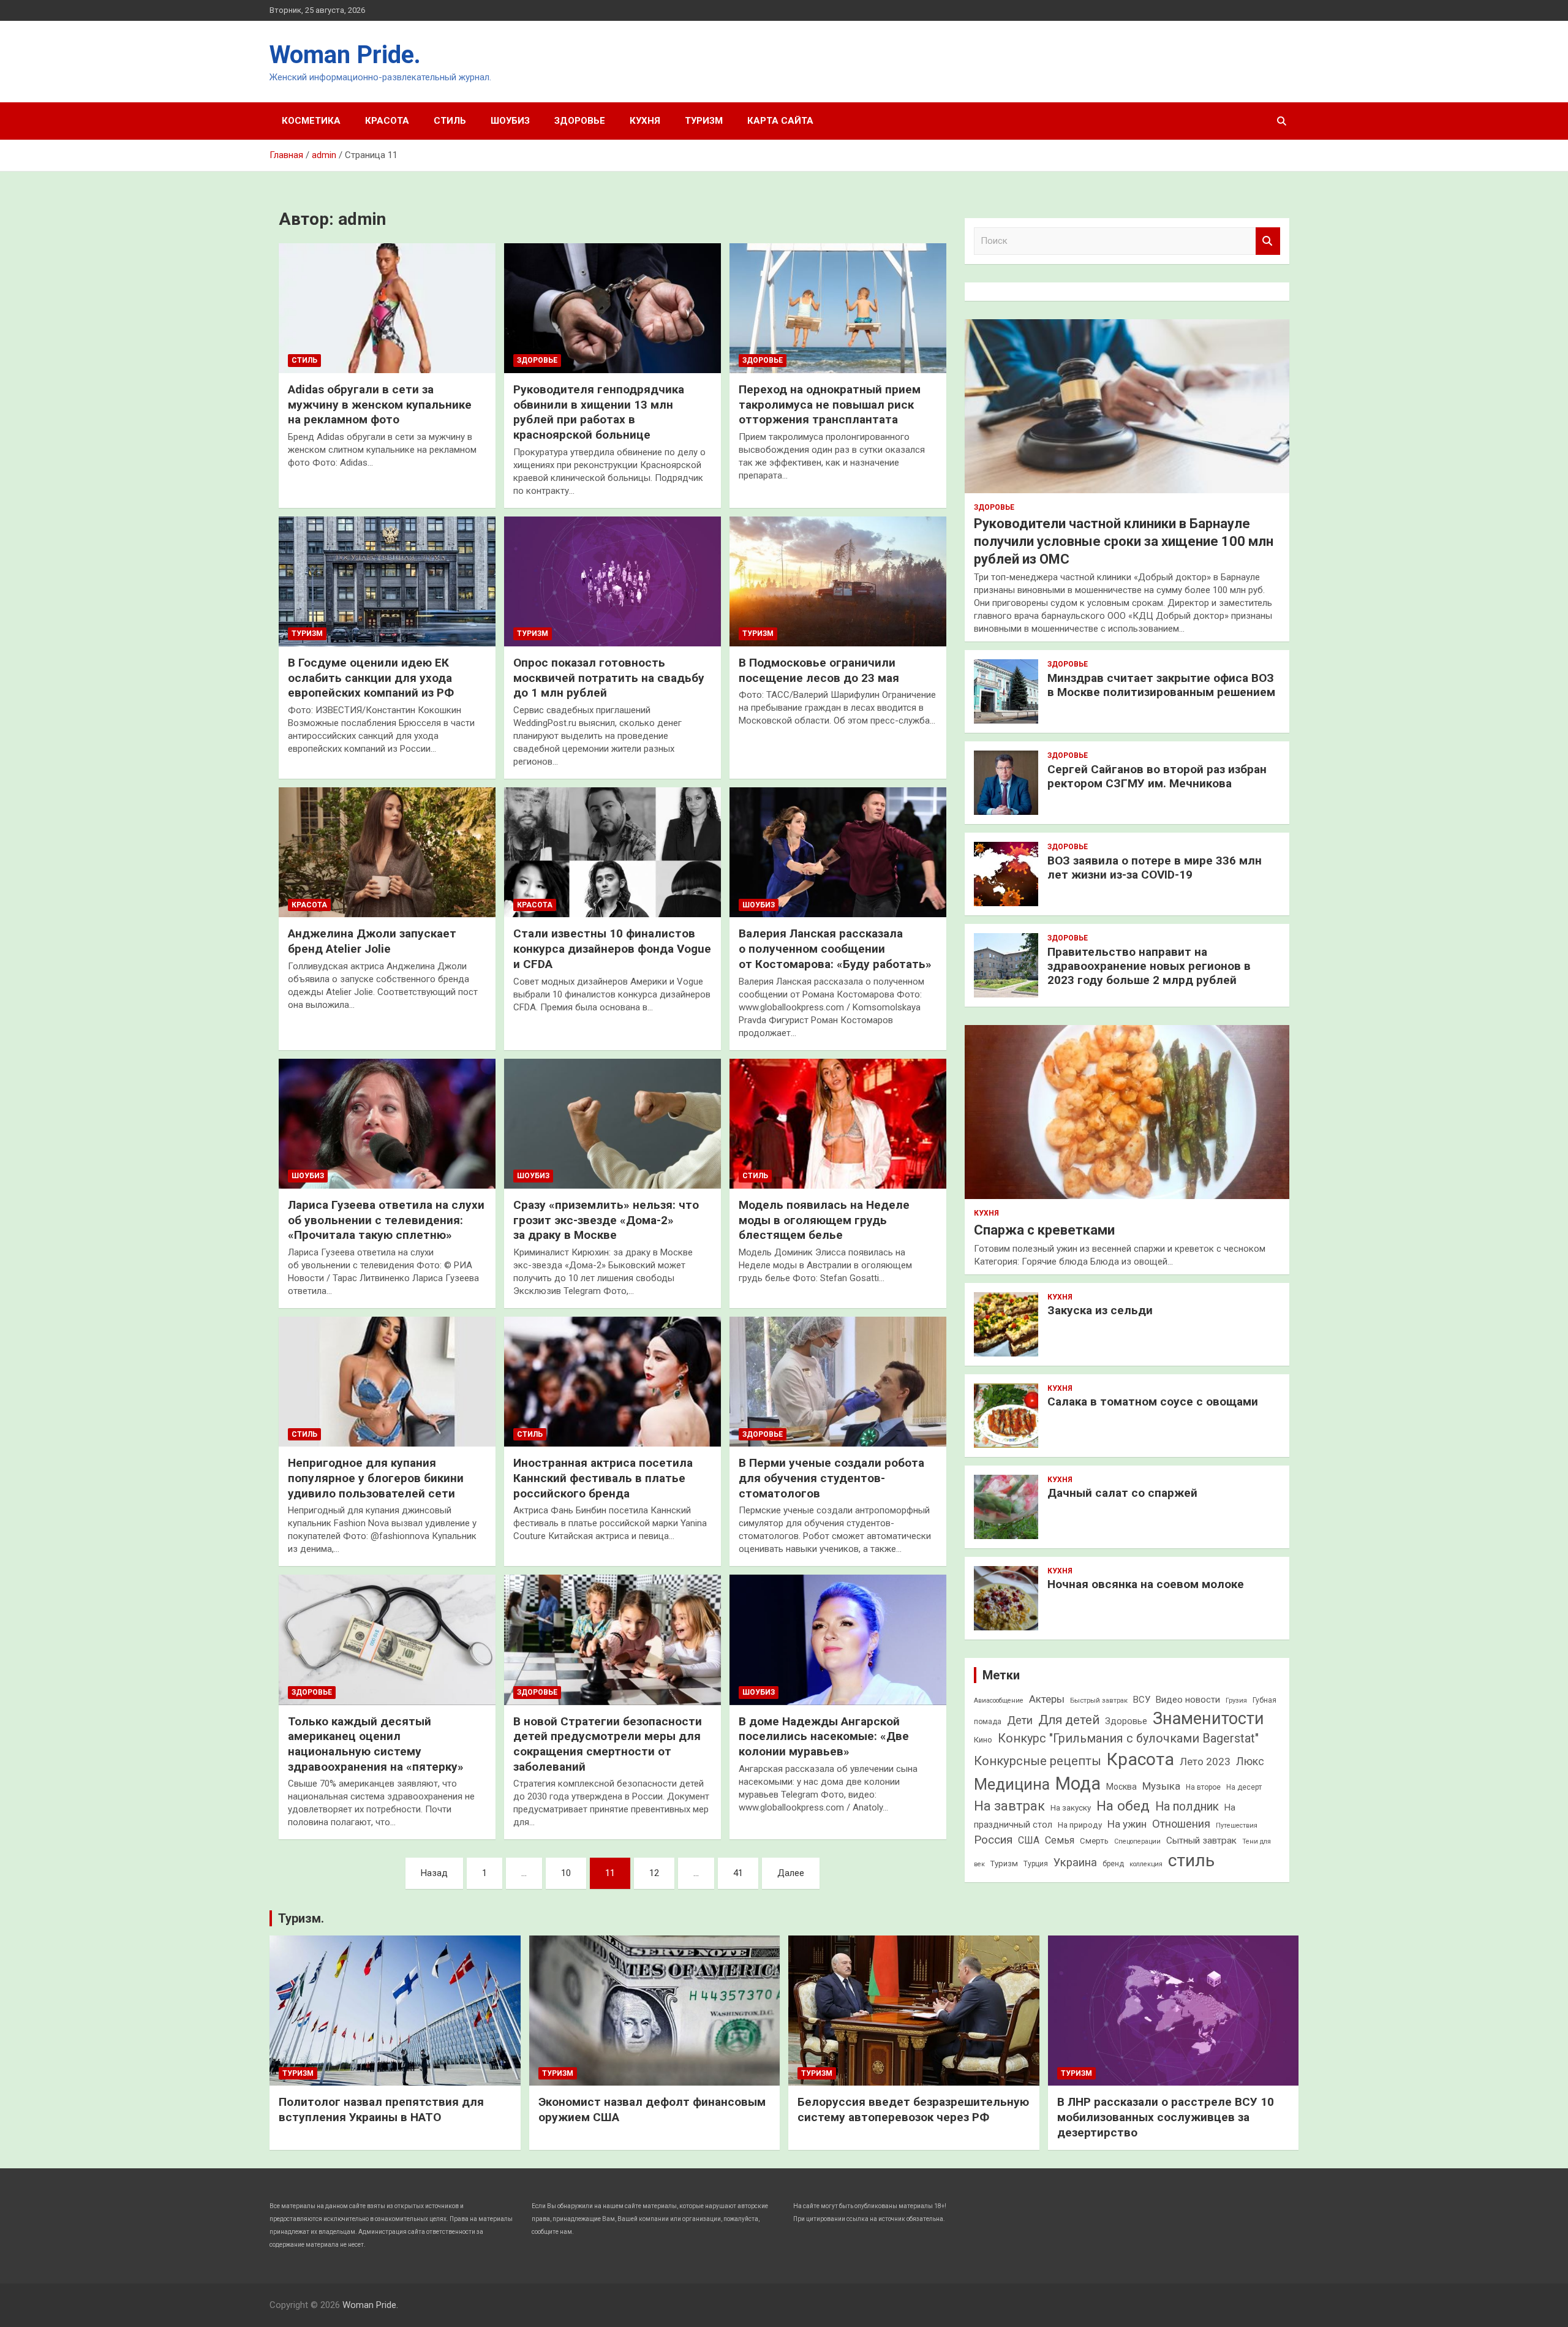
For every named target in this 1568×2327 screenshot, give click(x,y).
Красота (387, 121)
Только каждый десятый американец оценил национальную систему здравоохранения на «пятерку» (376, 1744)
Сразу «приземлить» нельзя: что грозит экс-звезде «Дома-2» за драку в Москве (606, 1220)
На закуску (1071, 1808)
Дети (1020, 1720)
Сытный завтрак (1201, 1841)
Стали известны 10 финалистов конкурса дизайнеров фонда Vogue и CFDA (612, 948)
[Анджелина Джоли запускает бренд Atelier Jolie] (387, 852)
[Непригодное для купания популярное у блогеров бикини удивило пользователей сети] (387, 1382)
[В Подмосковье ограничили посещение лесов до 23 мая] (838, 581)
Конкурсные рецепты (1038, 1761)
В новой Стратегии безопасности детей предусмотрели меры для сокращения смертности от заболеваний (608, 1744)
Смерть (1094, 1841)
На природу (1080, 1825)
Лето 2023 (1205, 1761)
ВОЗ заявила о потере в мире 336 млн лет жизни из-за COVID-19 (1155, 868)
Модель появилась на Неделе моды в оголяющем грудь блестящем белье (824, 1220)
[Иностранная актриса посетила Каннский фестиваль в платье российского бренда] (612, 1382)
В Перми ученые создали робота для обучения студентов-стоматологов (831, 1478)
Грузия (1236, 1700)
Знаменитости (1208, 1719)
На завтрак (1009, 1806)
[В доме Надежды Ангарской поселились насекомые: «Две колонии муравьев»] (838, 1640)
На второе (1203, 1787)
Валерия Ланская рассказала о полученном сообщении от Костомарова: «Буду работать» (835, 948)
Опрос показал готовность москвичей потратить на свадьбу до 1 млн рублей (609, 678)
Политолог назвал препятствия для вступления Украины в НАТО (381, 2109)
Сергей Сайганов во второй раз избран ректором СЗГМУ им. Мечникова (1157, 776)
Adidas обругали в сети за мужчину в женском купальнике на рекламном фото (380, 404)
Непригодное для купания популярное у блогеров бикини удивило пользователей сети (376, 1478)
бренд (1113, 1864)
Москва (1121, 1787)
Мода (1078, 1784)
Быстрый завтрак (1099, 1700)
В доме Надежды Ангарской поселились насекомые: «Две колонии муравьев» (824, 1736)
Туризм (704, 121)
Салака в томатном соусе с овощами (1153, 1402)
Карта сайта (780, 121)
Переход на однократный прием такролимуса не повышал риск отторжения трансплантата (830, 404)
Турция (1036, 1864)
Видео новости (1188, 1700)
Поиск (1268, 241)
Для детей (1069, 1720)
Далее (791, 1873)
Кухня (645, 121)
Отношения (1181, 1824)
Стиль (450, 121)
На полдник (1187, 1807)
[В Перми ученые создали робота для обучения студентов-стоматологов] (838, 1382)
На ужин (1127, 1824)
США (1029, 1840)
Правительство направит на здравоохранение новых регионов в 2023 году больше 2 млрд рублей (1149, 966)
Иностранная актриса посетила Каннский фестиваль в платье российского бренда (603, 1478)
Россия (993, 1840)
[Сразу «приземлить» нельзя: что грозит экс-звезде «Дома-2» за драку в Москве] (612, 1124)
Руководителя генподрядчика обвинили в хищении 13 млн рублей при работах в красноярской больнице (599, 412)
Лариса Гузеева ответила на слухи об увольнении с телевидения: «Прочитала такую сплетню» (386, 1220)
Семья (1060, 1840)
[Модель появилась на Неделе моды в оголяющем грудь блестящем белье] (838, 1124)
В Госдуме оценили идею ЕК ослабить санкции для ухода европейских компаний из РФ (371, 678)
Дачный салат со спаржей (1122, 1493)
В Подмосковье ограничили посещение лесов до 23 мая (819, 670)
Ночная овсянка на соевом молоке (1146, 1584)
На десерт (1244, 1787)
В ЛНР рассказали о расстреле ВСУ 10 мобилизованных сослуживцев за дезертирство (1166, 2117)
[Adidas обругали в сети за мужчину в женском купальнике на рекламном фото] (387, 308)
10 (566, 1873)
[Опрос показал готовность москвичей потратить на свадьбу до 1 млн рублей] (612, 581)
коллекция (1146, 1864)
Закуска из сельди (1100, 1310)
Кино (983, 1740)
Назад (434, 1873)
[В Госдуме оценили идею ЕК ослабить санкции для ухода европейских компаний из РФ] (387, 581)
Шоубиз (510, 121)
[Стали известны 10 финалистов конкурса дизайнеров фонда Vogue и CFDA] (612, 852)
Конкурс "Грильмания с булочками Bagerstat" (1128, 1739)
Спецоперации (1137, 1841)
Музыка (1161, 1786)
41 (738, 1873)
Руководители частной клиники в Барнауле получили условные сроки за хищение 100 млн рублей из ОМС (1124, 541)
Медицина (1012, 1784)
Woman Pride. (345, 55)
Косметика (311, 121)
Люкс (1250, 1761)
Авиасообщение (999, 1701)
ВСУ (1142, 1700)
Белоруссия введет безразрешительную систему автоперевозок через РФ (913, 2109)
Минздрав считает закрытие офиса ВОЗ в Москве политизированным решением (1161, 685)
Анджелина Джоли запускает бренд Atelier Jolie (372, 941)
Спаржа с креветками (1044, 1230)
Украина (1075, 1862)
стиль (1191, 1860)
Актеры (1047, 1699)
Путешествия (1237, 1826)
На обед (1123, 1806)
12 (654, 1873)
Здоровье (580, 121)
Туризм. (301, 1918)
